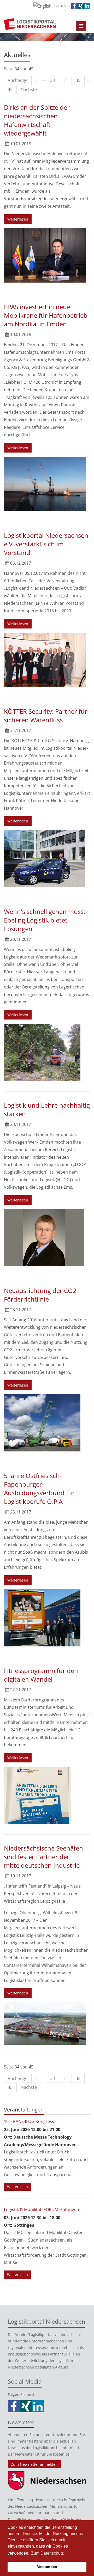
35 (78, 80)
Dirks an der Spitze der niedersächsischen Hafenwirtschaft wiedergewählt (37, 120)
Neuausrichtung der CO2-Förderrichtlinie (41, 1295)
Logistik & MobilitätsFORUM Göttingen (42, 2209)
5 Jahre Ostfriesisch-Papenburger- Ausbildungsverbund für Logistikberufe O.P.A (39, 1488)
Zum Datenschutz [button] (47, 2553)
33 (52, 80)
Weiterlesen (18, 219)
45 (10, 89)
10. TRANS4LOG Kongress (29, 2121)
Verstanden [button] (47, 2567)
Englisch (61, 6)
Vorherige (18, 80)
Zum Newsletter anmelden (34, 2464)
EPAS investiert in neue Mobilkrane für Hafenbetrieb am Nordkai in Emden (46, 315)
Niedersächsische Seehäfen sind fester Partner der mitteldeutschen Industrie (43, 1857)
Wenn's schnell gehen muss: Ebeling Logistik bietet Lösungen (45, 920)
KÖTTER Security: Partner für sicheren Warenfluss (46, 716)
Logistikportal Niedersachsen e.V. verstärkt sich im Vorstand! (46, 544)
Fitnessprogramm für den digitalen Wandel (41, 1675)
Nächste (29, 89)
